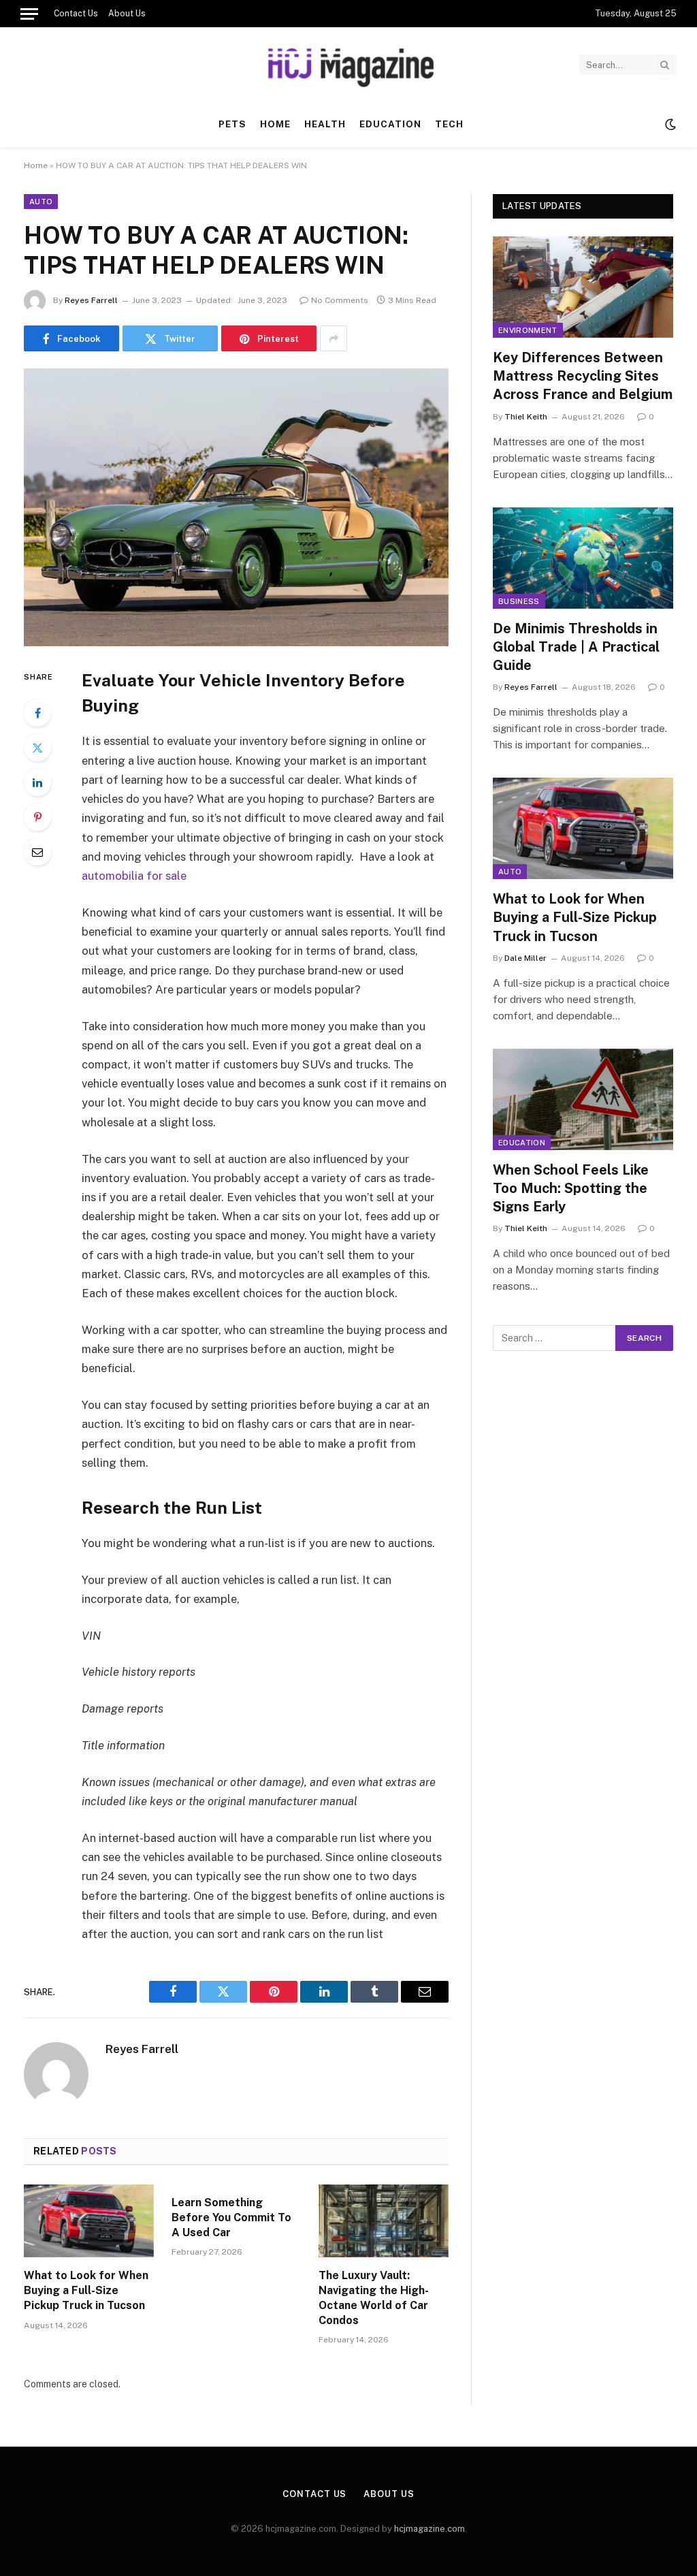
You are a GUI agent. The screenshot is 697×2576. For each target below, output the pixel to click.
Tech (449, 124)
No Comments (340, 300)
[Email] (37, 852)
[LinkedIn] (37, 782)
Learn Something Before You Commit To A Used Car (231, 2217)
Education (390, 124)
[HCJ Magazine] (348, 65)
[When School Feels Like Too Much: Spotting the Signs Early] (583, 1099)
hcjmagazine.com (429, 2529)
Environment (528, 330)
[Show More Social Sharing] (334, 338)
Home (275, 124)
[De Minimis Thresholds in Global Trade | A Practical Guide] (583, 558)
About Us (127, 14)
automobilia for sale (134, 876)
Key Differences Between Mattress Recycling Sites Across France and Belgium (583, 376)
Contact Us (76, 14)
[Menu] (29, 14)
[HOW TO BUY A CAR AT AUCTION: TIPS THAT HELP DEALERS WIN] (236, 507)
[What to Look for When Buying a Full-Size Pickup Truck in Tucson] (89, 2221)
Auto (41, 202)
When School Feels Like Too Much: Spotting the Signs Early (571, 1188)
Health (325, 124)
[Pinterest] (37, 817)
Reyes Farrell (91, 300)
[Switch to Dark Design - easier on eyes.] (669, 125)
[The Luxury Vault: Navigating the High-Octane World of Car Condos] (384, 2221)
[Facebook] (37, 713)
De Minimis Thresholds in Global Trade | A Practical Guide (576, 647)
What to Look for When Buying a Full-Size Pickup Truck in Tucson (86, 2290)
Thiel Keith (526, 417)
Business (519, 601)
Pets (232, 124)
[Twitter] (37, 748)
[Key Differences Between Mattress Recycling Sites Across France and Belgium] (583, 287)
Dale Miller (525, 958)
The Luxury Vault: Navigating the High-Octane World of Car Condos (374, 2297)
